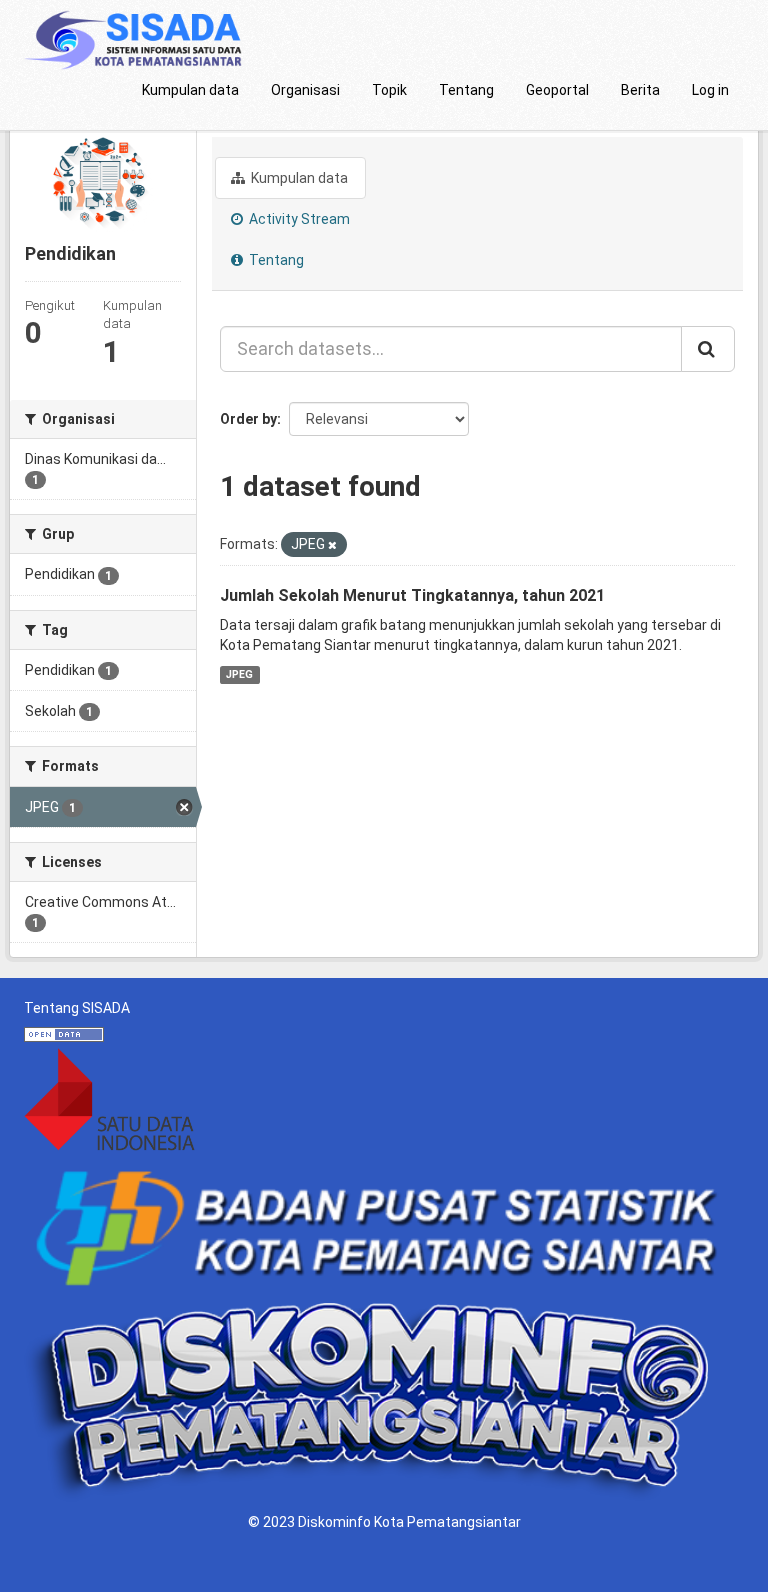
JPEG (239, 674)
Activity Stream (298, 219)
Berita (640, 90)
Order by (248, 419)
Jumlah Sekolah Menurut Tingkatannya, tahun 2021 (412, 595)
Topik (389, 90)
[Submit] (708, 349)
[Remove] (332, 545)
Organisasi (305, 90)
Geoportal (557, 90)
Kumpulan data (190, 90)
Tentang (466, 90)
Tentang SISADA (77, 1008)
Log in (710, 90)
